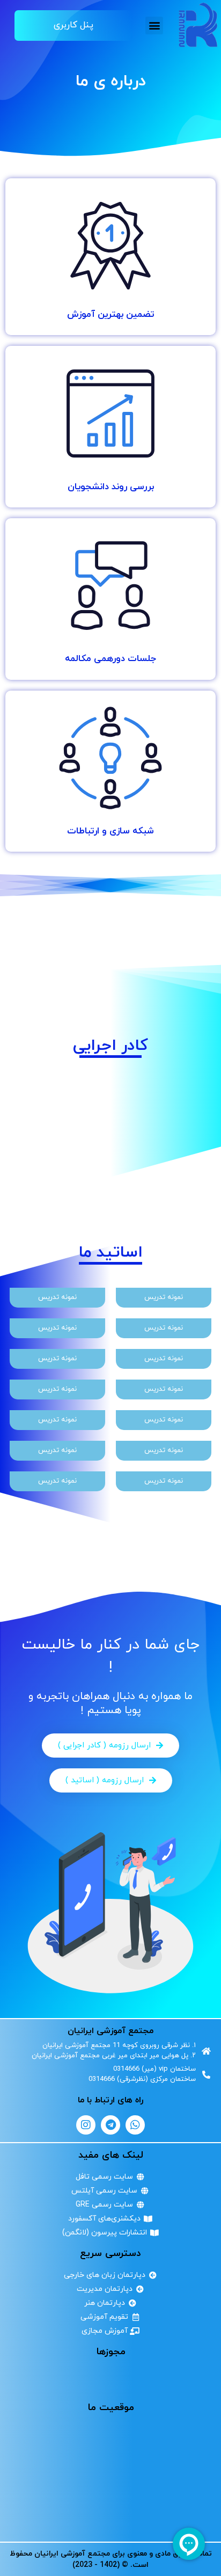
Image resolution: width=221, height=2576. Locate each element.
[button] (154, 26)
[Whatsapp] (135, 2125)
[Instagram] (86, 2125)
